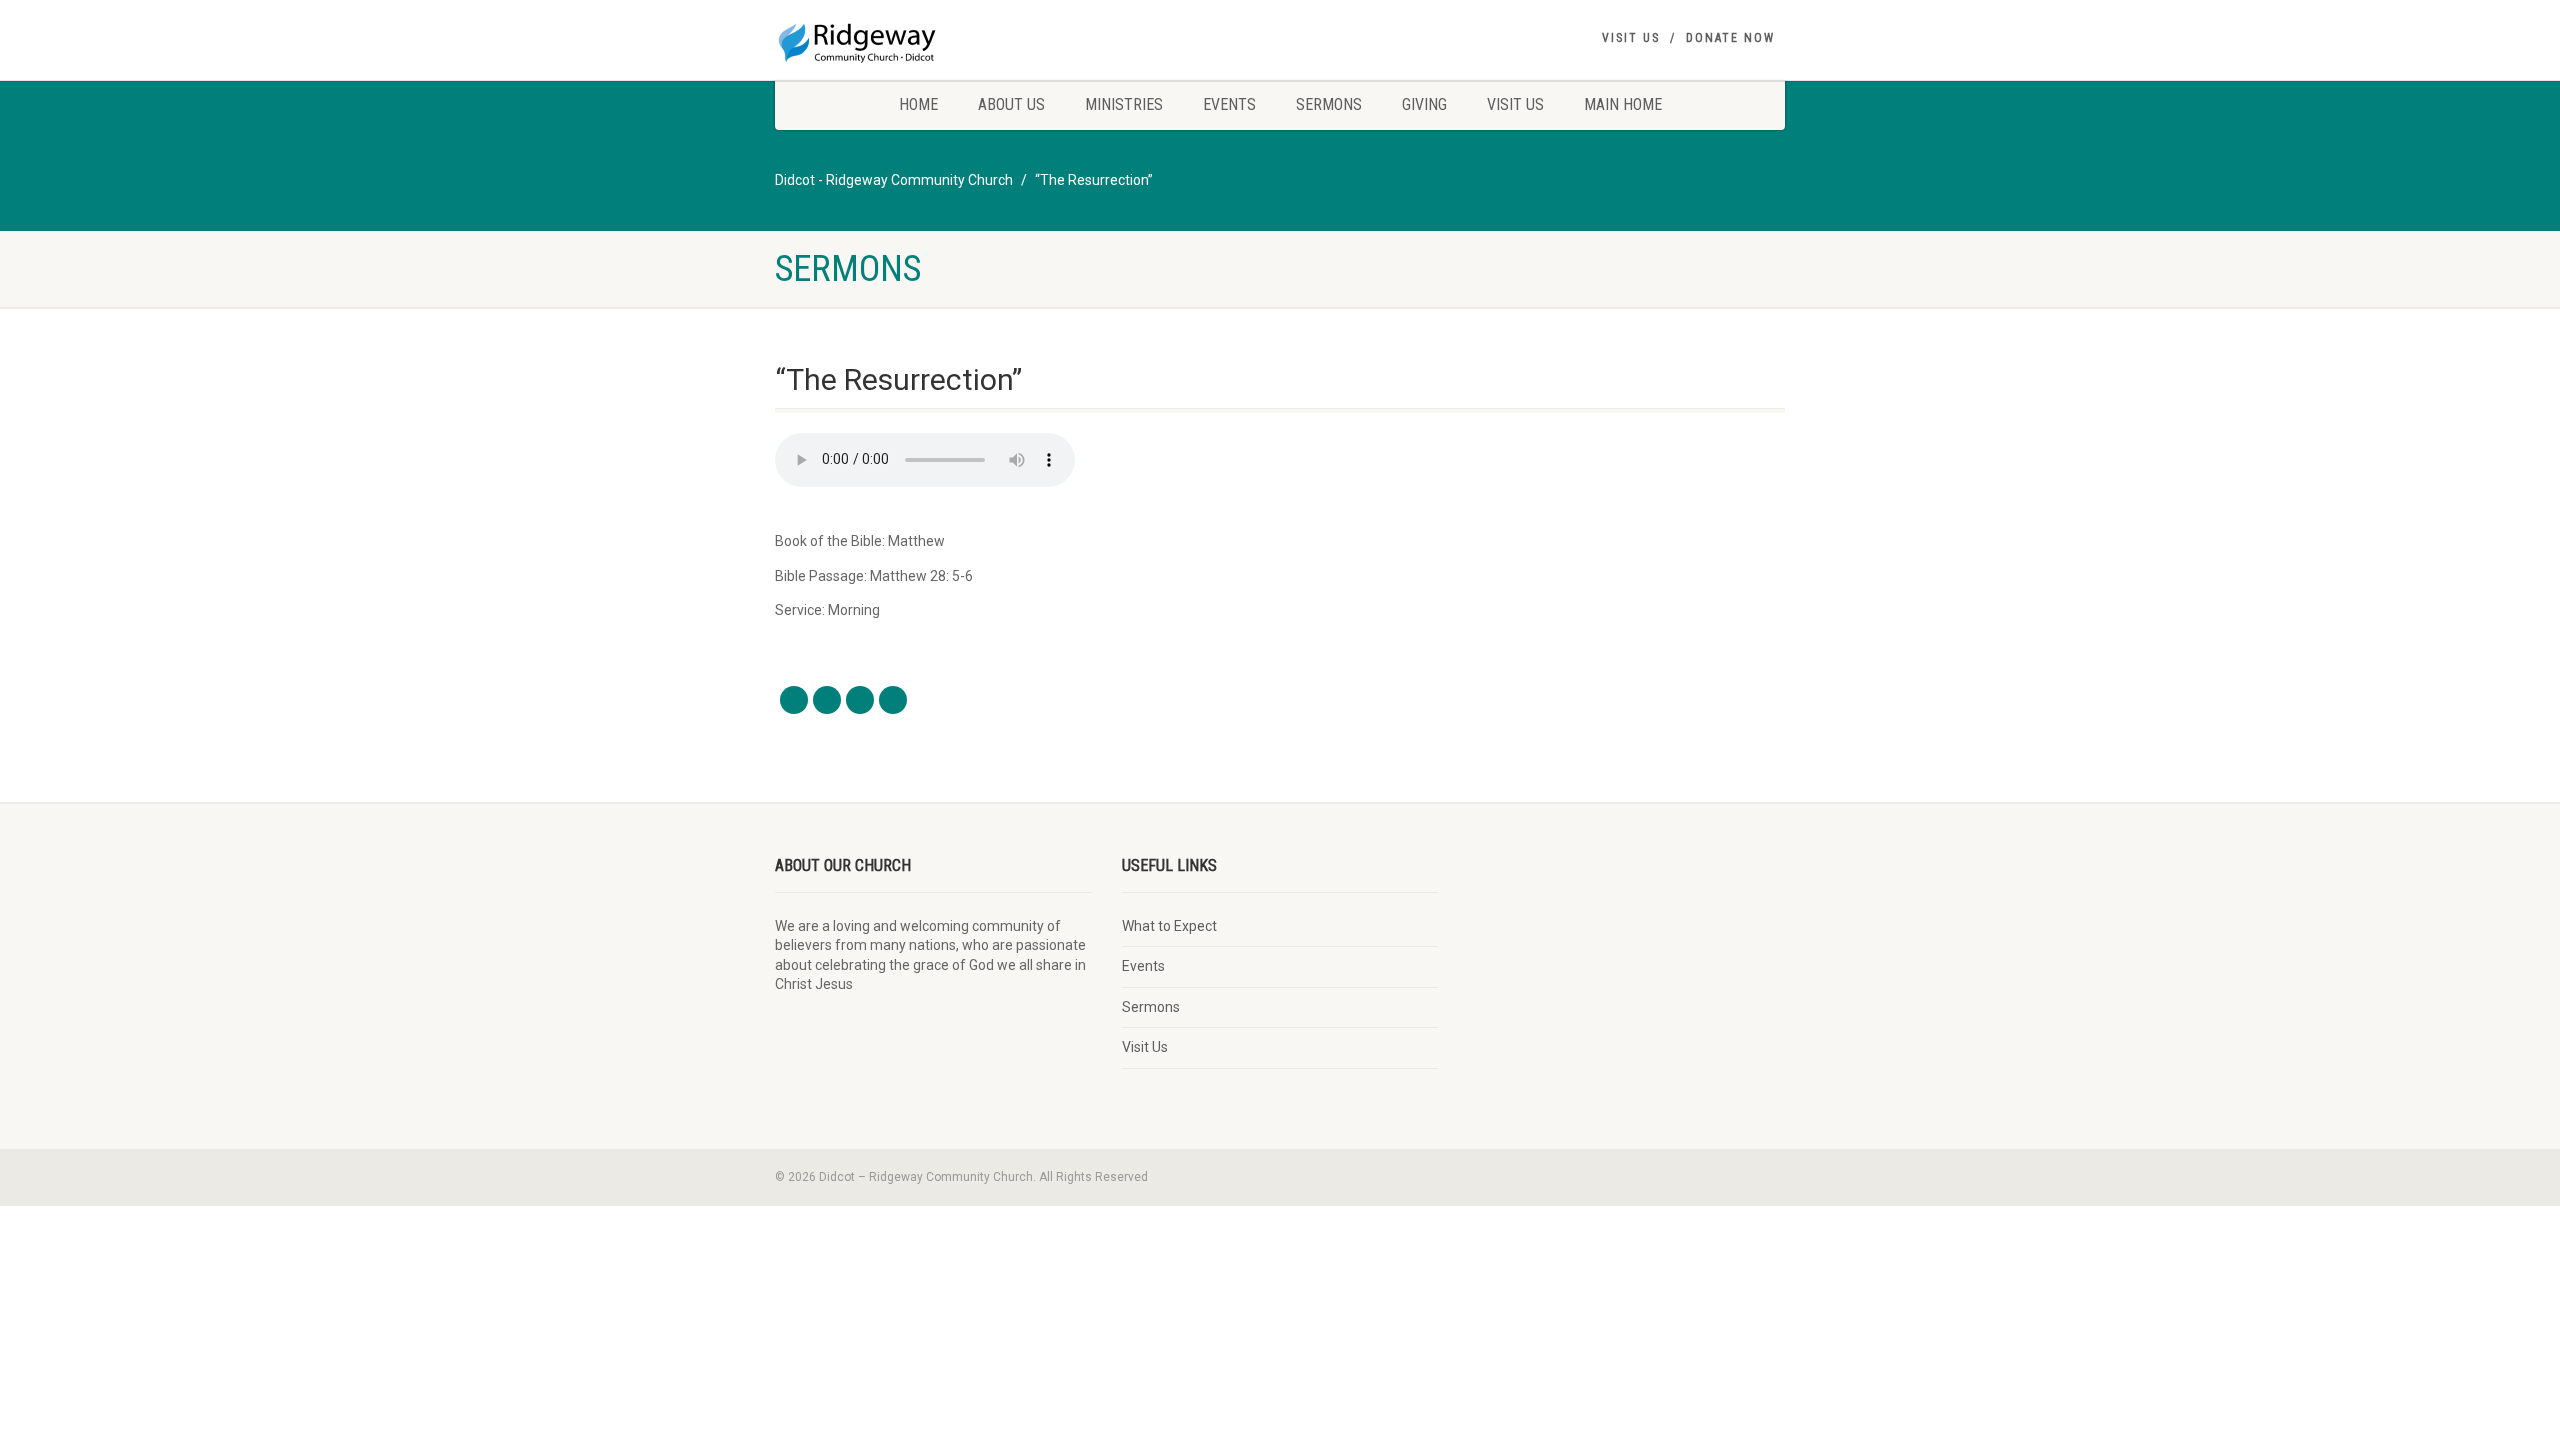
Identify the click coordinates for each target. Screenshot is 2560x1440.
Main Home (1623, 104)
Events (1229, 104)
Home (918, 104)
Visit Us (1631, 38)
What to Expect (1169, 926)
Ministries (1124, 104)
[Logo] (933, 40)
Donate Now (1730, 38)
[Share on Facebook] (794, 700)
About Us (1011, 104)
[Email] (893, 700)
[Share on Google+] (860, 700)
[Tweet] (827, 700)
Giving (1424, 104)
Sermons (1329, 104)
